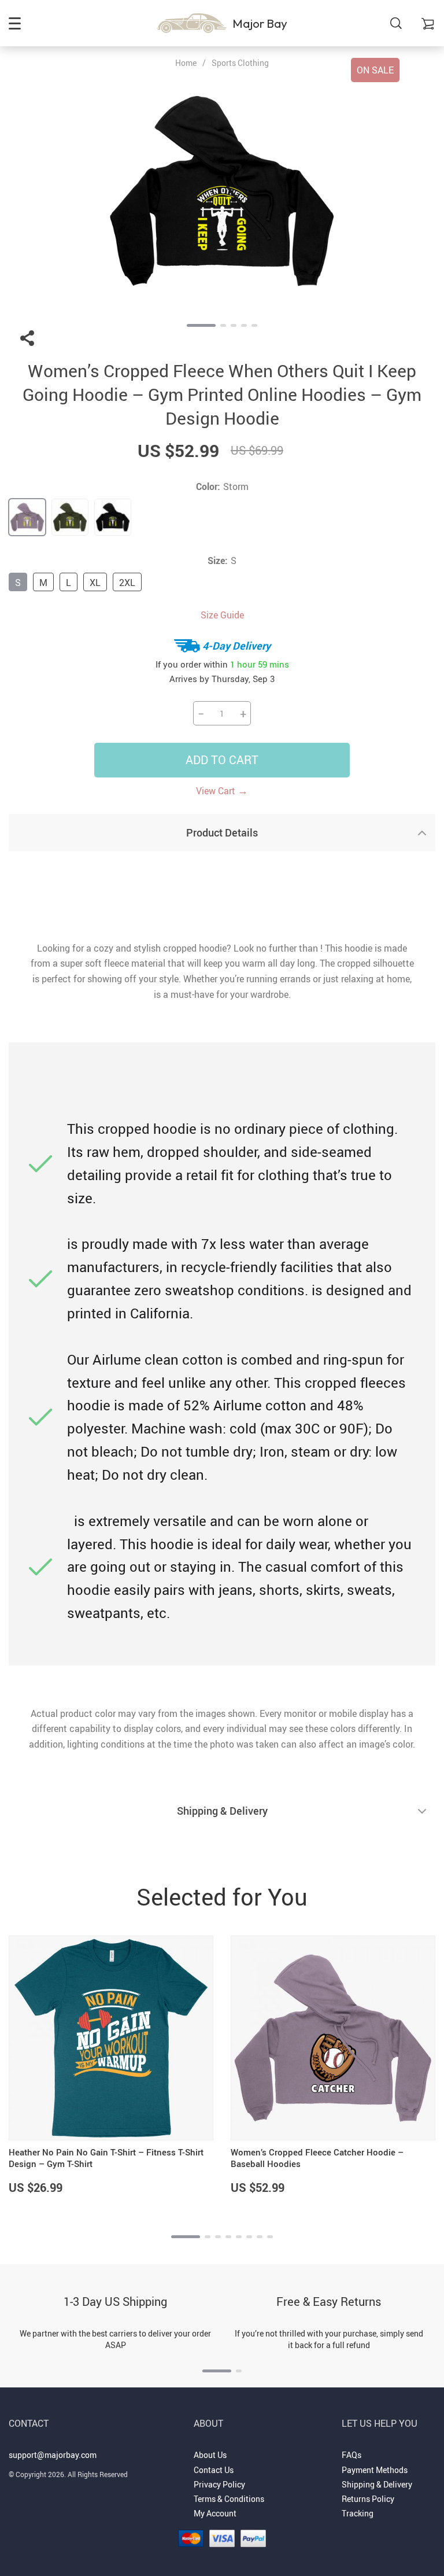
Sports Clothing (240, 63)
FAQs (351, 2455)
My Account (215, 2513)
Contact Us (214, 2470)
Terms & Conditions (229, 2499)
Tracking (358, 2513)
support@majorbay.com (53, 2455)
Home (186, 63)
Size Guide (222, 615)
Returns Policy (368, 2499)
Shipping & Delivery (377, 2484)
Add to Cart (222, 760)
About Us (210, 2455)
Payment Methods (375, 2470)
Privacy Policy (219, 2484)
